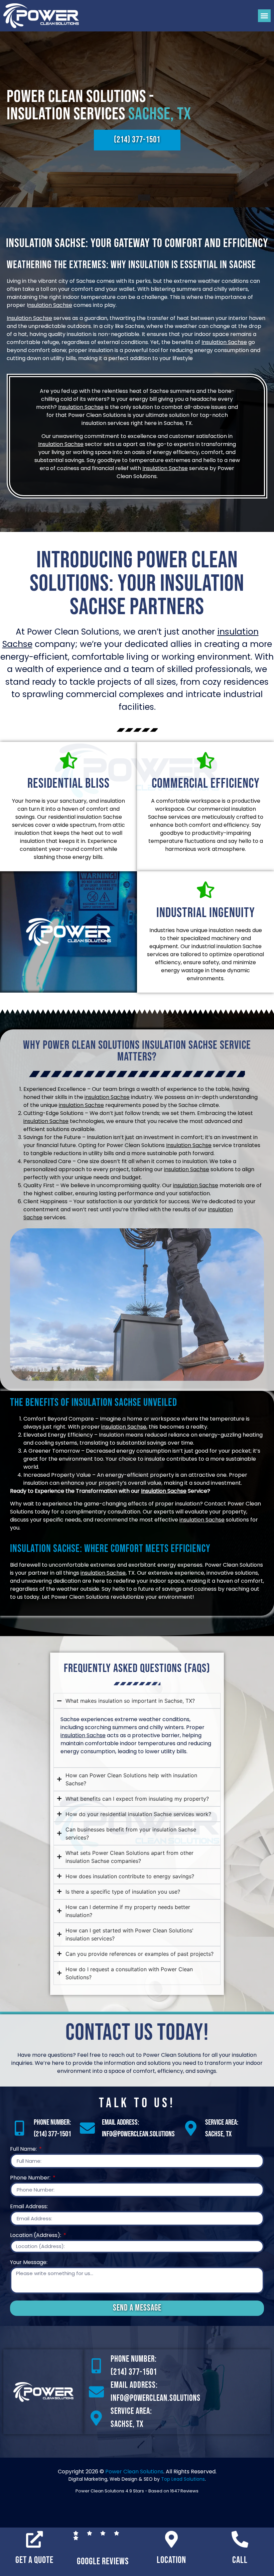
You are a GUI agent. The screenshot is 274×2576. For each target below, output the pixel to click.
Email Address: (29, 2207)
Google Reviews (103, 2561)
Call (240, 2560)
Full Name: (24, 2150)
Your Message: (29, 2263)
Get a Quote (34, 2560)
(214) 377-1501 (52, 2134)
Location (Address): (36, 2236)
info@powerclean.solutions (138, 2134)
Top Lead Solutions (183, 2479)
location (171, 2560)
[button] (264, 16)
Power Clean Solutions (134, 2472)
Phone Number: (31, 2178)
